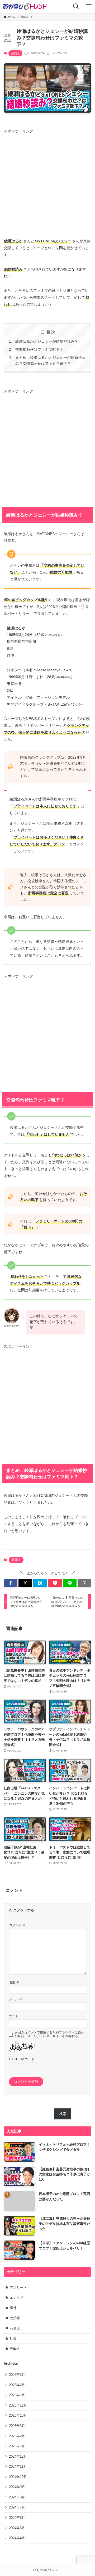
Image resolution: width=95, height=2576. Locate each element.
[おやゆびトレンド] (25, 6)
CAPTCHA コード (22, 2059)
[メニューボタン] (89, 6)
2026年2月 (17, 2385)
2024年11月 (18, 2467)
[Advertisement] (47, 182)
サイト (14, 2016)
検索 (63, 2114)
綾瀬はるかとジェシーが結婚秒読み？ (47, 341)
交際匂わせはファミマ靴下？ (39, 350)
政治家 (15, 2318)
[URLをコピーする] (84, 1583)
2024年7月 (17, 2507)
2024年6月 (17, 2518)
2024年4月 (17, 2538)
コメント (17, 1925)
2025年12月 (18, 2405)
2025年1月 (17, 2446)
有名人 (15, 2328)
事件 (13, 2308)
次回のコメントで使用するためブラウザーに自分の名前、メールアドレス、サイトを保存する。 (49, 2034)
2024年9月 (17, 2487)
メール (16, 1999)
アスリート (18, 2288)
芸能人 (15, 53)
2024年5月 (17, 2528)
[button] (11, 1583)
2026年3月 (17, 2375)
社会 (13, 2338)
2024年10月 (18, 2477)
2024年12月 (18, 2456)
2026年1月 (17, 2395)
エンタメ (17, 2298)
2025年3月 (17, 2426)
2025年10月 (18, 2415)
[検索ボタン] (76, 6)
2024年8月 (17, 2497)
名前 (14, 1982)
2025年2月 (17, 2436)
